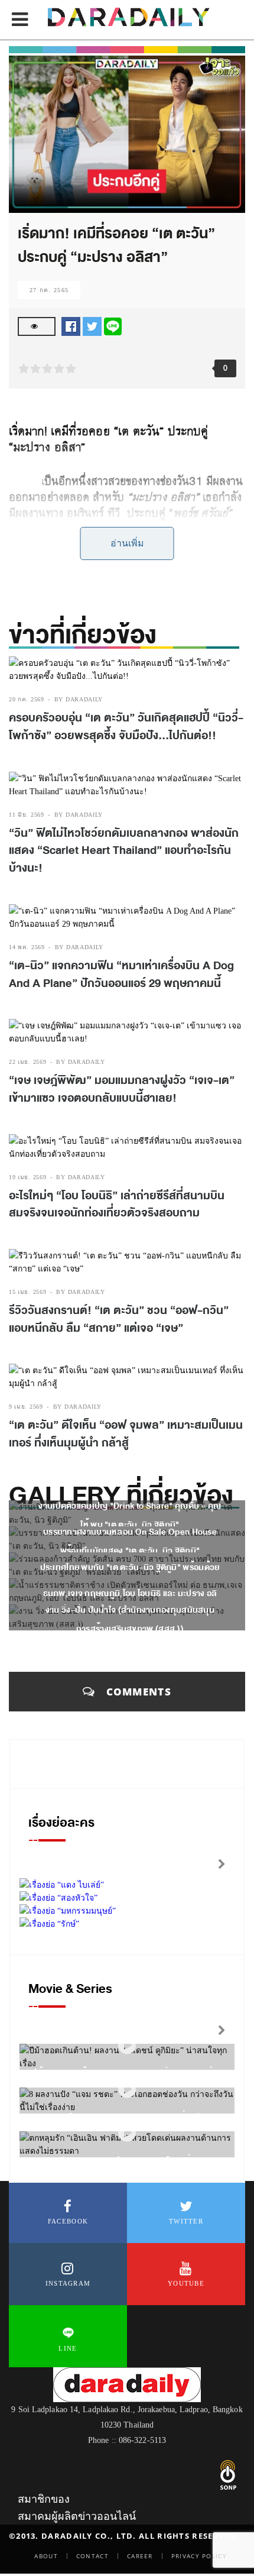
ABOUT (46, 2556)
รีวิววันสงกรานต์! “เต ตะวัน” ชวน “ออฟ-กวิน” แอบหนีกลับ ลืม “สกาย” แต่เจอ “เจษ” (119, 1319)
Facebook (68, 2221)
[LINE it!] (113, 326)
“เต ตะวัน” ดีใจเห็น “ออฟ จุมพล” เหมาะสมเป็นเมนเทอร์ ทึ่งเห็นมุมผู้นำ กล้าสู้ (126, 1434)
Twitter (186, 2221)
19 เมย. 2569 (27, 1177)
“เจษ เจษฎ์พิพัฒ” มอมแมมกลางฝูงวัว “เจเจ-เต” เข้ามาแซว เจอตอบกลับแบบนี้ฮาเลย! (122, 1089)
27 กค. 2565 (49, 290)
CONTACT (92, 2556)
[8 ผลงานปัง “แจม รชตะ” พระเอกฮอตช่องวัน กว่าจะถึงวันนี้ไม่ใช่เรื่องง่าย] (127, 2090)
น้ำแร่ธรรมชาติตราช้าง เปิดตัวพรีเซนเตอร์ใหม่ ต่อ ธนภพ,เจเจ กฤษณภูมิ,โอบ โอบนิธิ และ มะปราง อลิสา (130, 1593)
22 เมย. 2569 (27, 1062)
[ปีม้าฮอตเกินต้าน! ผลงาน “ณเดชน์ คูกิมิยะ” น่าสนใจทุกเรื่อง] (127, 2046)
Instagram (68, 2283)
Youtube (186, 2283)
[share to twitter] (92, 326)
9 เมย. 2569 (26, 1407)
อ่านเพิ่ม (127, 543)
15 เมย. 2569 (27, 1292)
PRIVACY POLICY (199, 2556)
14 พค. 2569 (27, 947)
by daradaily (79, 699)
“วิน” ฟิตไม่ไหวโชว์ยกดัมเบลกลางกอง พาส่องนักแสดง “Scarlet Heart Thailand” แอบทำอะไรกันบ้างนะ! (124, 851)
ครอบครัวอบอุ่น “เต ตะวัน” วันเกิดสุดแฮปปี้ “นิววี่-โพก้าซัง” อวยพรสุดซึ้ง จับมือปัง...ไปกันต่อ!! (126, 727)
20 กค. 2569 (27, 699)
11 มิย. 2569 (27, 815)
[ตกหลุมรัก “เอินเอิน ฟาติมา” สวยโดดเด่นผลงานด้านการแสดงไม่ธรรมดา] (127, 2133)
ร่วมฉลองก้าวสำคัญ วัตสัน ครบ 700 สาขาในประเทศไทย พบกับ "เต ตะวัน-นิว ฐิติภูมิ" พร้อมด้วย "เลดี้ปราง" (130, 1567)
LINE (68, 2348)
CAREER (140, 2556)
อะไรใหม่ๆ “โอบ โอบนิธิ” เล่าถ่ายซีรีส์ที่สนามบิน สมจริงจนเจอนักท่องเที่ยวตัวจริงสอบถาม (117, 1205)
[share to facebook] (71, 326)
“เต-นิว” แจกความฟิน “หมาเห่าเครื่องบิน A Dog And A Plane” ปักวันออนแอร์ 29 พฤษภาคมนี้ (121, 975)
